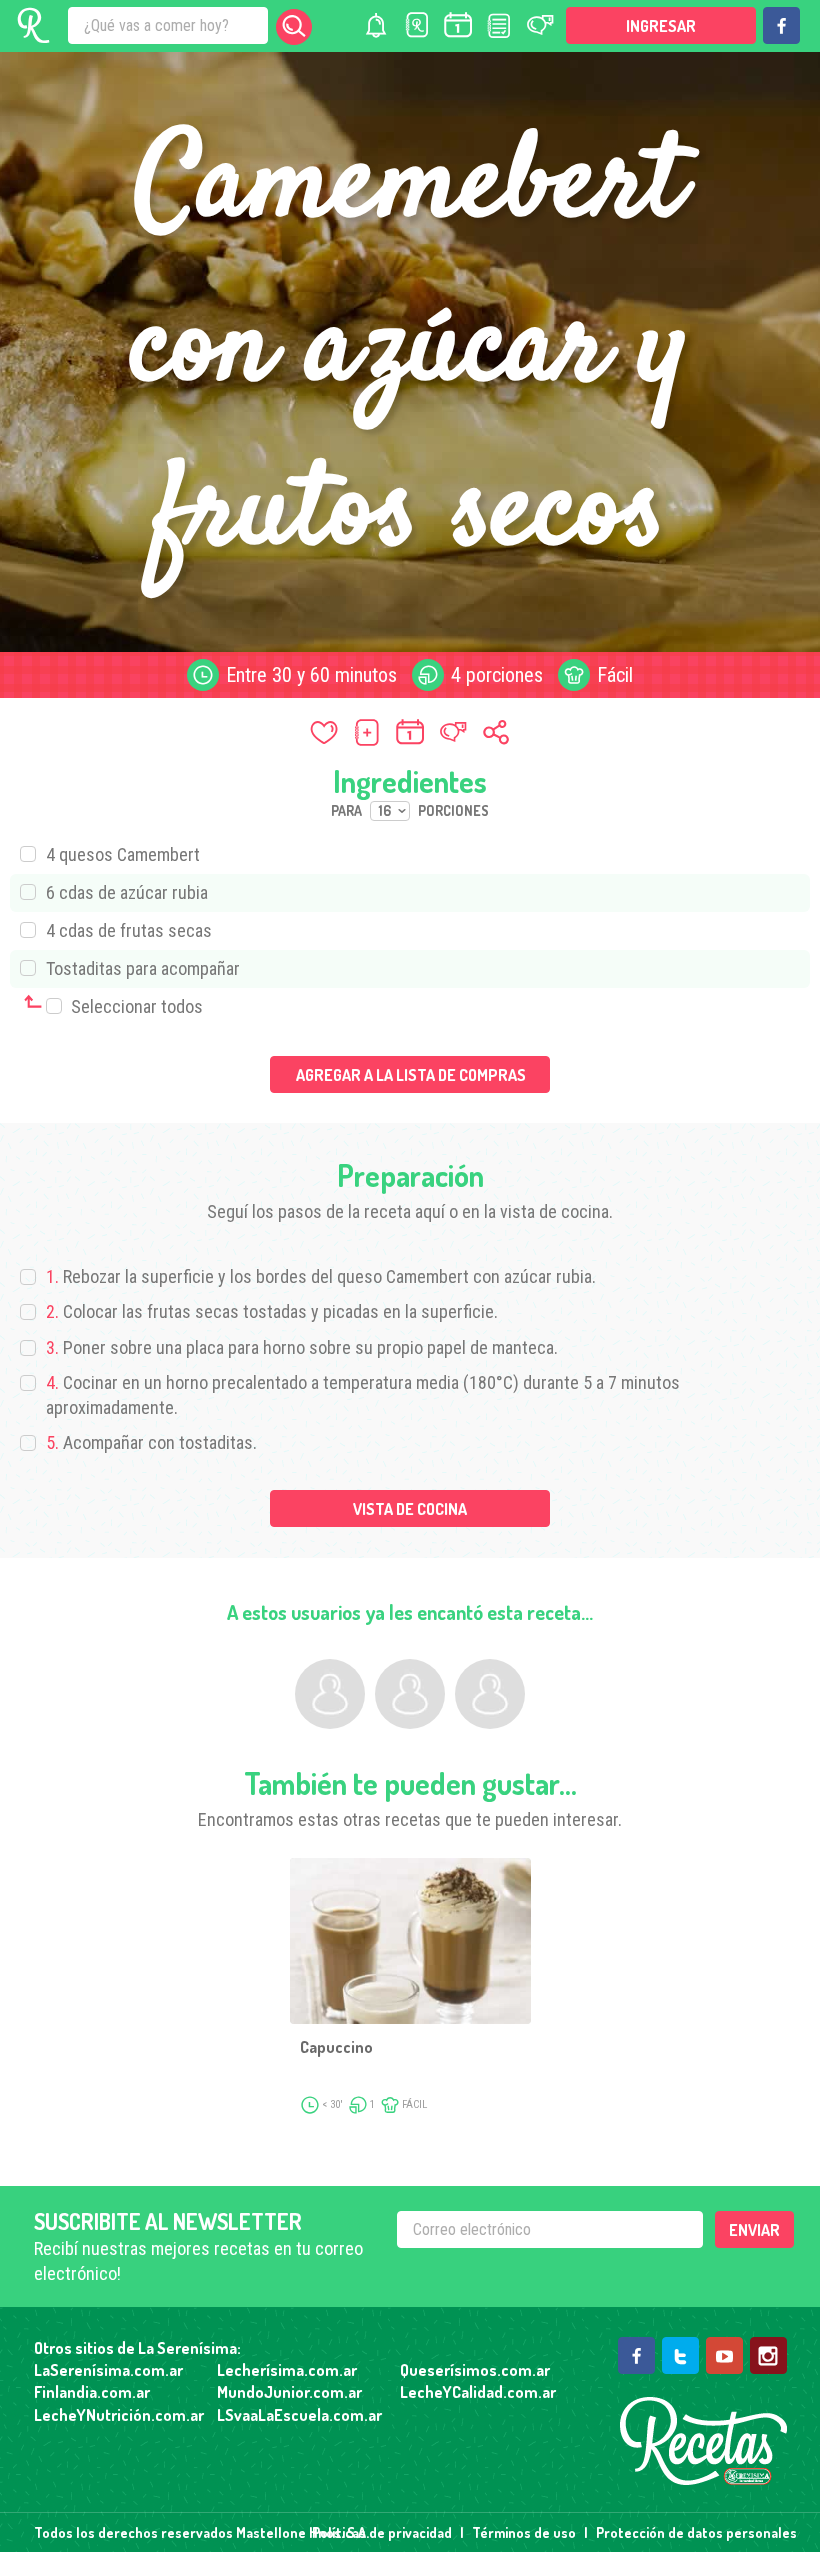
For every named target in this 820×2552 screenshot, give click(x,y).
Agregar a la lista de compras (411, 1075)
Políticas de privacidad (382, 2532)
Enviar (754, 2230)
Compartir (496, 732)
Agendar (410, 732)
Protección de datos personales (696, 2532)
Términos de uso (524, 2532)
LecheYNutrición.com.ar (119, 2415)
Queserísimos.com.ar (475, 2370)
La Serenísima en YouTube (724, 2355)
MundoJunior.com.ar (289, 2392)
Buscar (294, 27)
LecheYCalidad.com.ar (478, 2392)
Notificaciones (376, 25)
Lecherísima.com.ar (287, 2370)
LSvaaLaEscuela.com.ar (299, 2415)
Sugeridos (540, 25)
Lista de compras (499, 25)
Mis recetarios (417, 25)
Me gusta (324, 732)
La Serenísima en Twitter (680, 2355)
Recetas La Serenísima (703, 2441)
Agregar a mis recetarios (367, 732)
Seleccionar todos (135, 1006)
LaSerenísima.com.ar (108, 2370)
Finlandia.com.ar (92, 2392)
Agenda (458, 25)
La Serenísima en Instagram (768, 2355)
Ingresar (661, 26)
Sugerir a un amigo (453, 732)
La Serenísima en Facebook (781, 25)
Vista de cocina (410, 1509)
